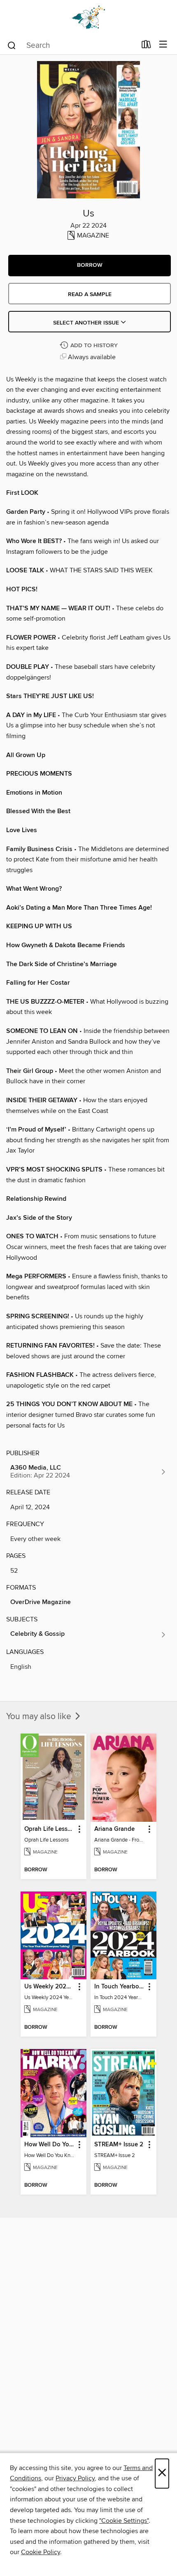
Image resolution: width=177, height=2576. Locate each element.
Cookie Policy (41, 2552)
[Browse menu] (163, 45)
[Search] (12, 45)
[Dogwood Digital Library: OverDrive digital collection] (88, 18)
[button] (90, 266)
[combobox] (71, 45)
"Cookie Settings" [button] (124, 2521)
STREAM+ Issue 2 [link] (119, 2145)
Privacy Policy (75, 2478)
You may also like (40, 1717)
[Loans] (146, 46)
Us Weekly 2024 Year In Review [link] (50, 1987)
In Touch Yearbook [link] (120, 1987)
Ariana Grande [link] (114, 1829)
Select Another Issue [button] (87, 323)
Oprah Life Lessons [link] (50, 1829)
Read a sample (90, 294)
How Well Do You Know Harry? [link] (50, 2145)
